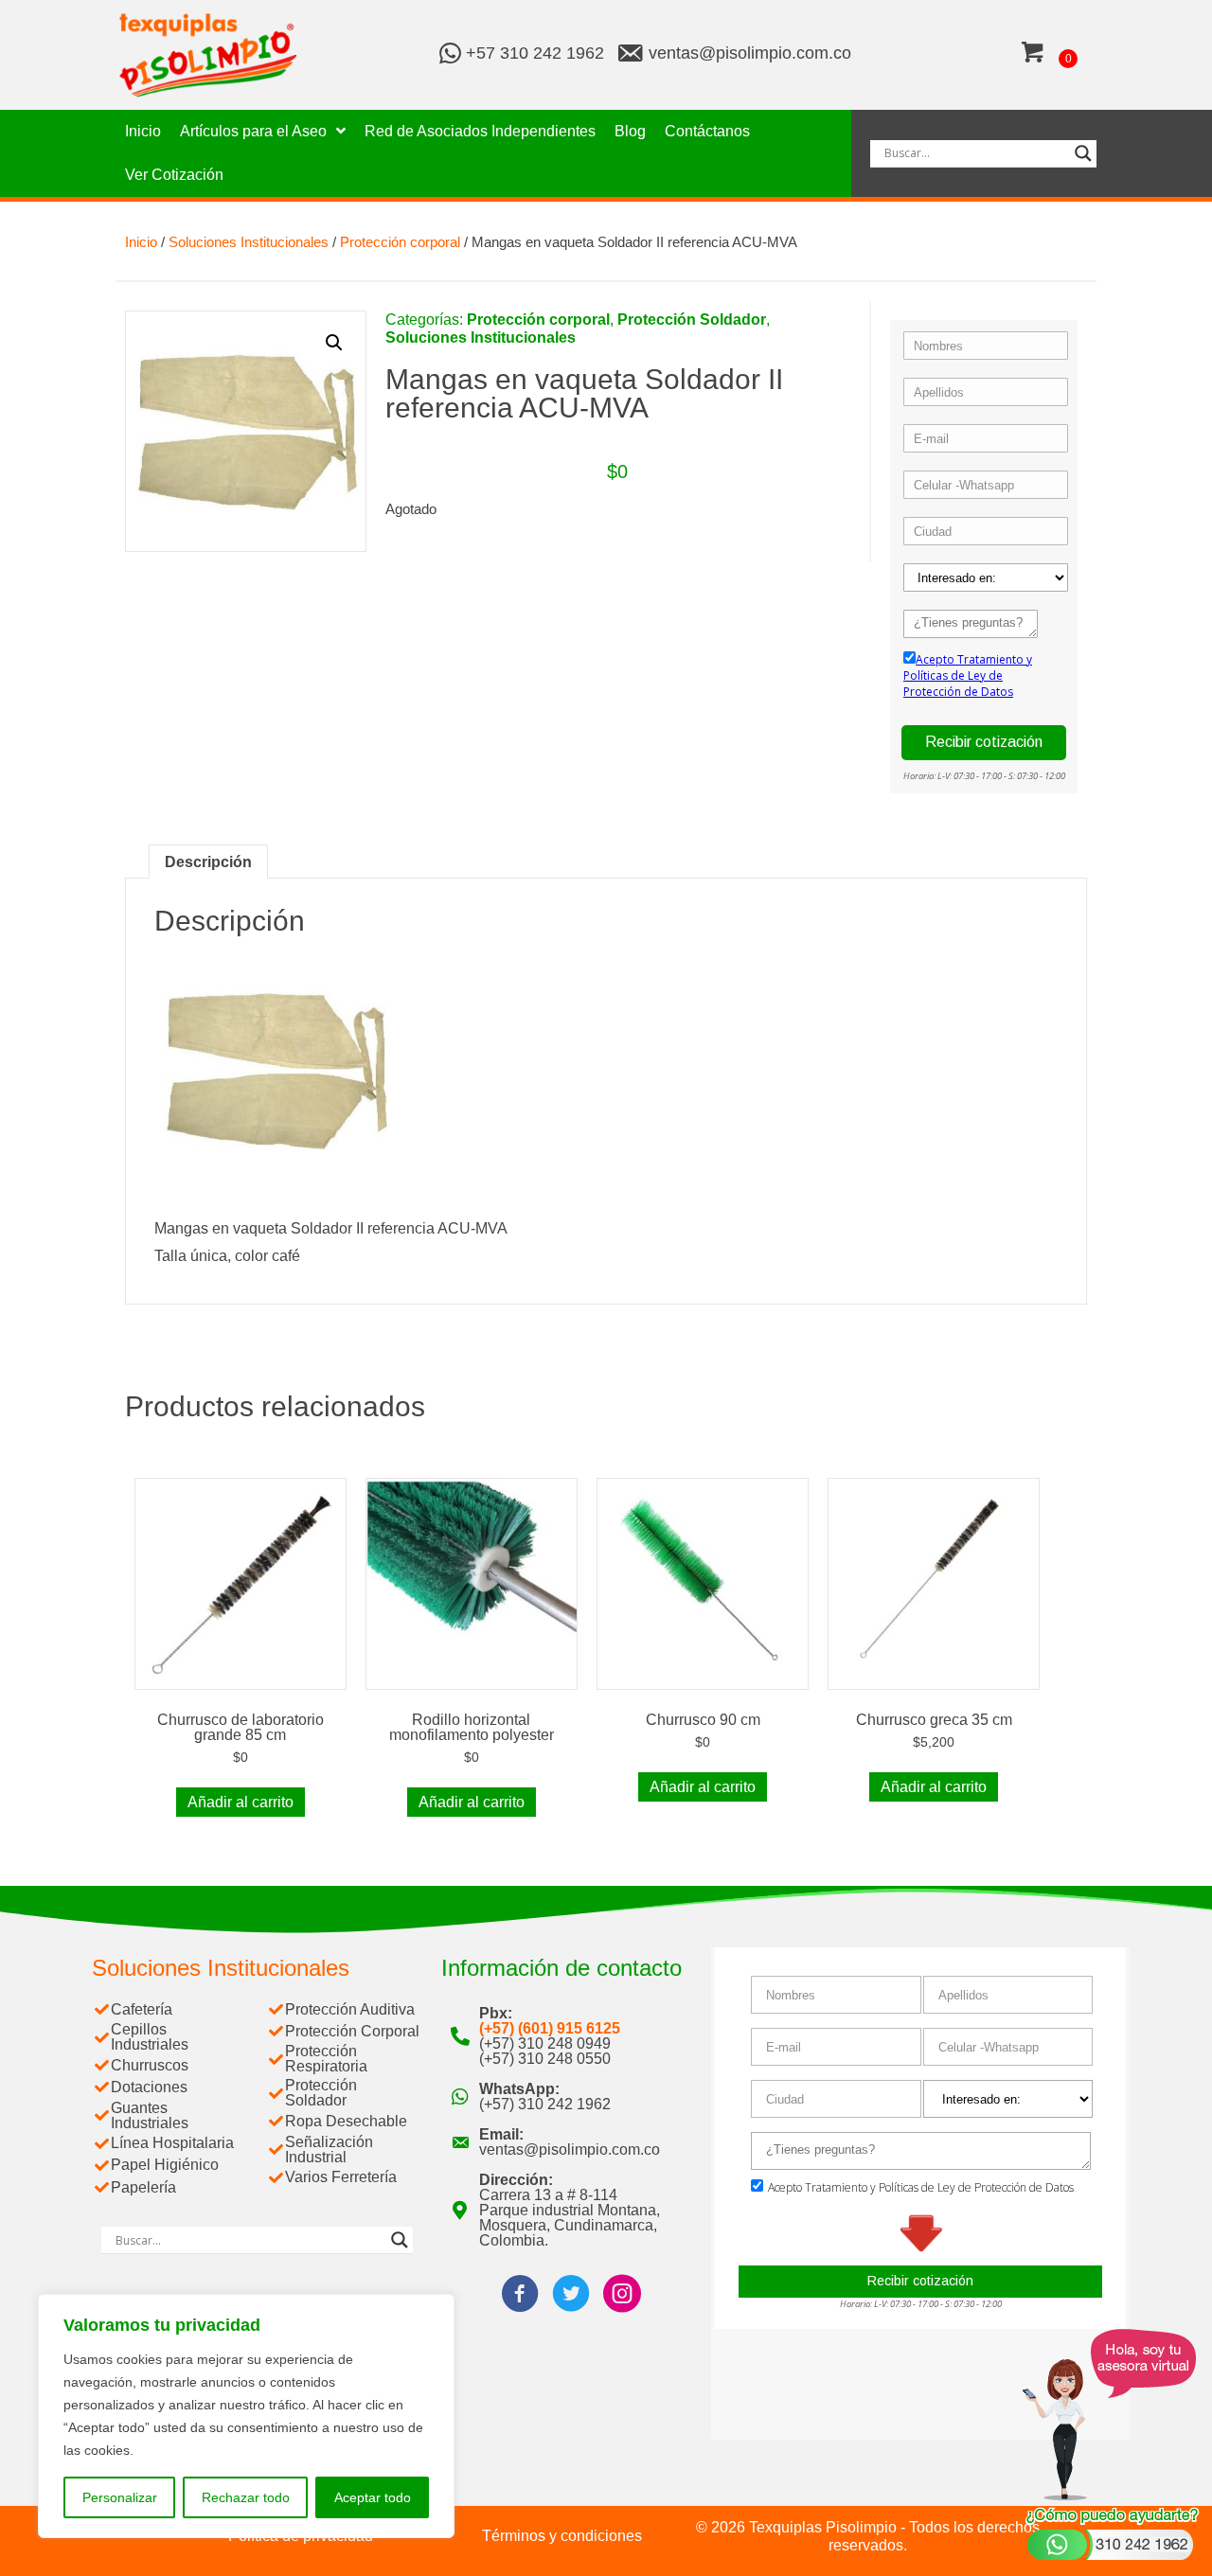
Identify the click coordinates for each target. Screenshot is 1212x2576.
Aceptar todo (373, 2497)
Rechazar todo (246, 2497)
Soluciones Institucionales (249, 242)
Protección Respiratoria (326, 2059)
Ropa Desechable (346, 2121)
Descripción (208, 862)
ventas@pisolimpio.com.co (750, 53)
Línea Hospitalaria (172, 2143)
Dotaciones (149, 2087)
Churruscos (150, 2065)
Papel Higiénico (165, 2165)
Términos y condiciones (562, 2536)
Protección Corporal (352, 2031)
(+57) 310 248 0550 (545, 2059)
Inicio (141, 242)
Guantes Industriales (150, 2115)
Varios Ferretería (341, 2177)
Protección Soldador (692, 320)
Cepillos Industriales (150, 2037)
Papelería (143, 2187)
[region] (246, 2416)
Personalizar (120, 2497)
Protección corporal (400, 242)
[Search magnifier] (1083, 153)
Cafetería (142, 2009)
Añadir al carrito (241, 1802)
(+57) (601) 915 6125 (550, 2028)
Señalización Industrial (329, 2150)
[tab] (208, 862)
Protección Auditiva (350, 2009)
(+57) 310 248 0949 (545, 2043)
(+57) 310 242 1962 (545, 2104)
